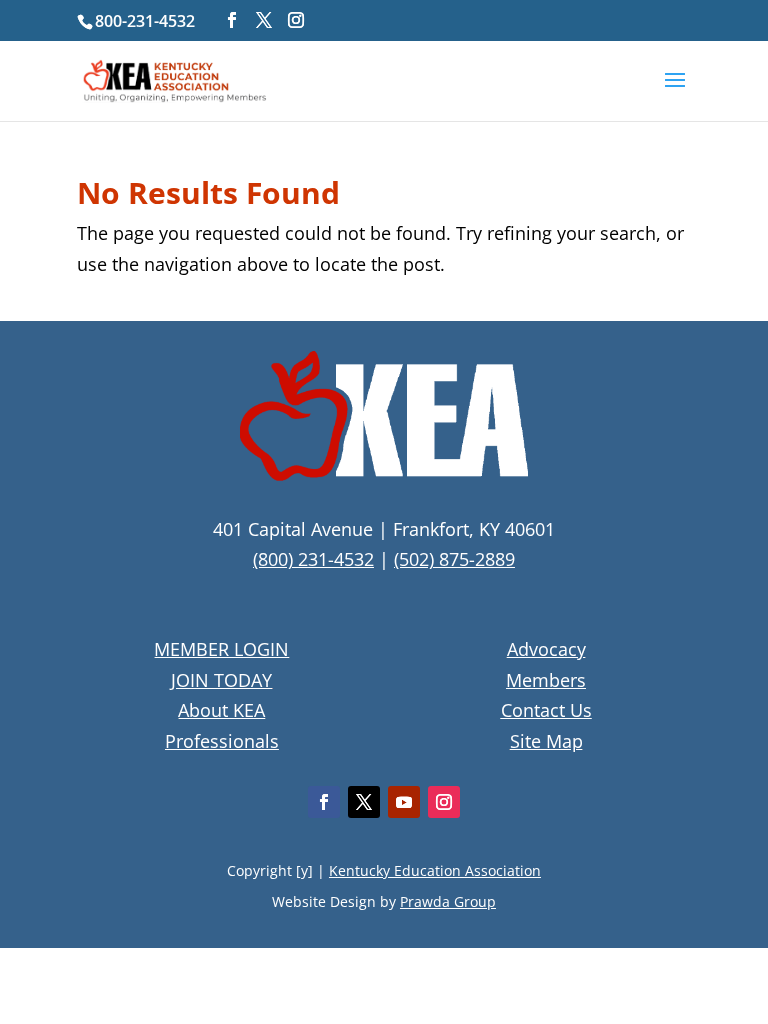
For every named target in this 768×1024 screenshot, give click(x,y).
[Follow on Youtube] (404, 802)
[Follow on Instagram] (444, 802)
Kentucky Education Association (435, 870)
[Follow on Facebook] (324, 802)
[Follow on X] (364, 802)
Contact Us (546, 710)
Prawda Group (448, 901)
